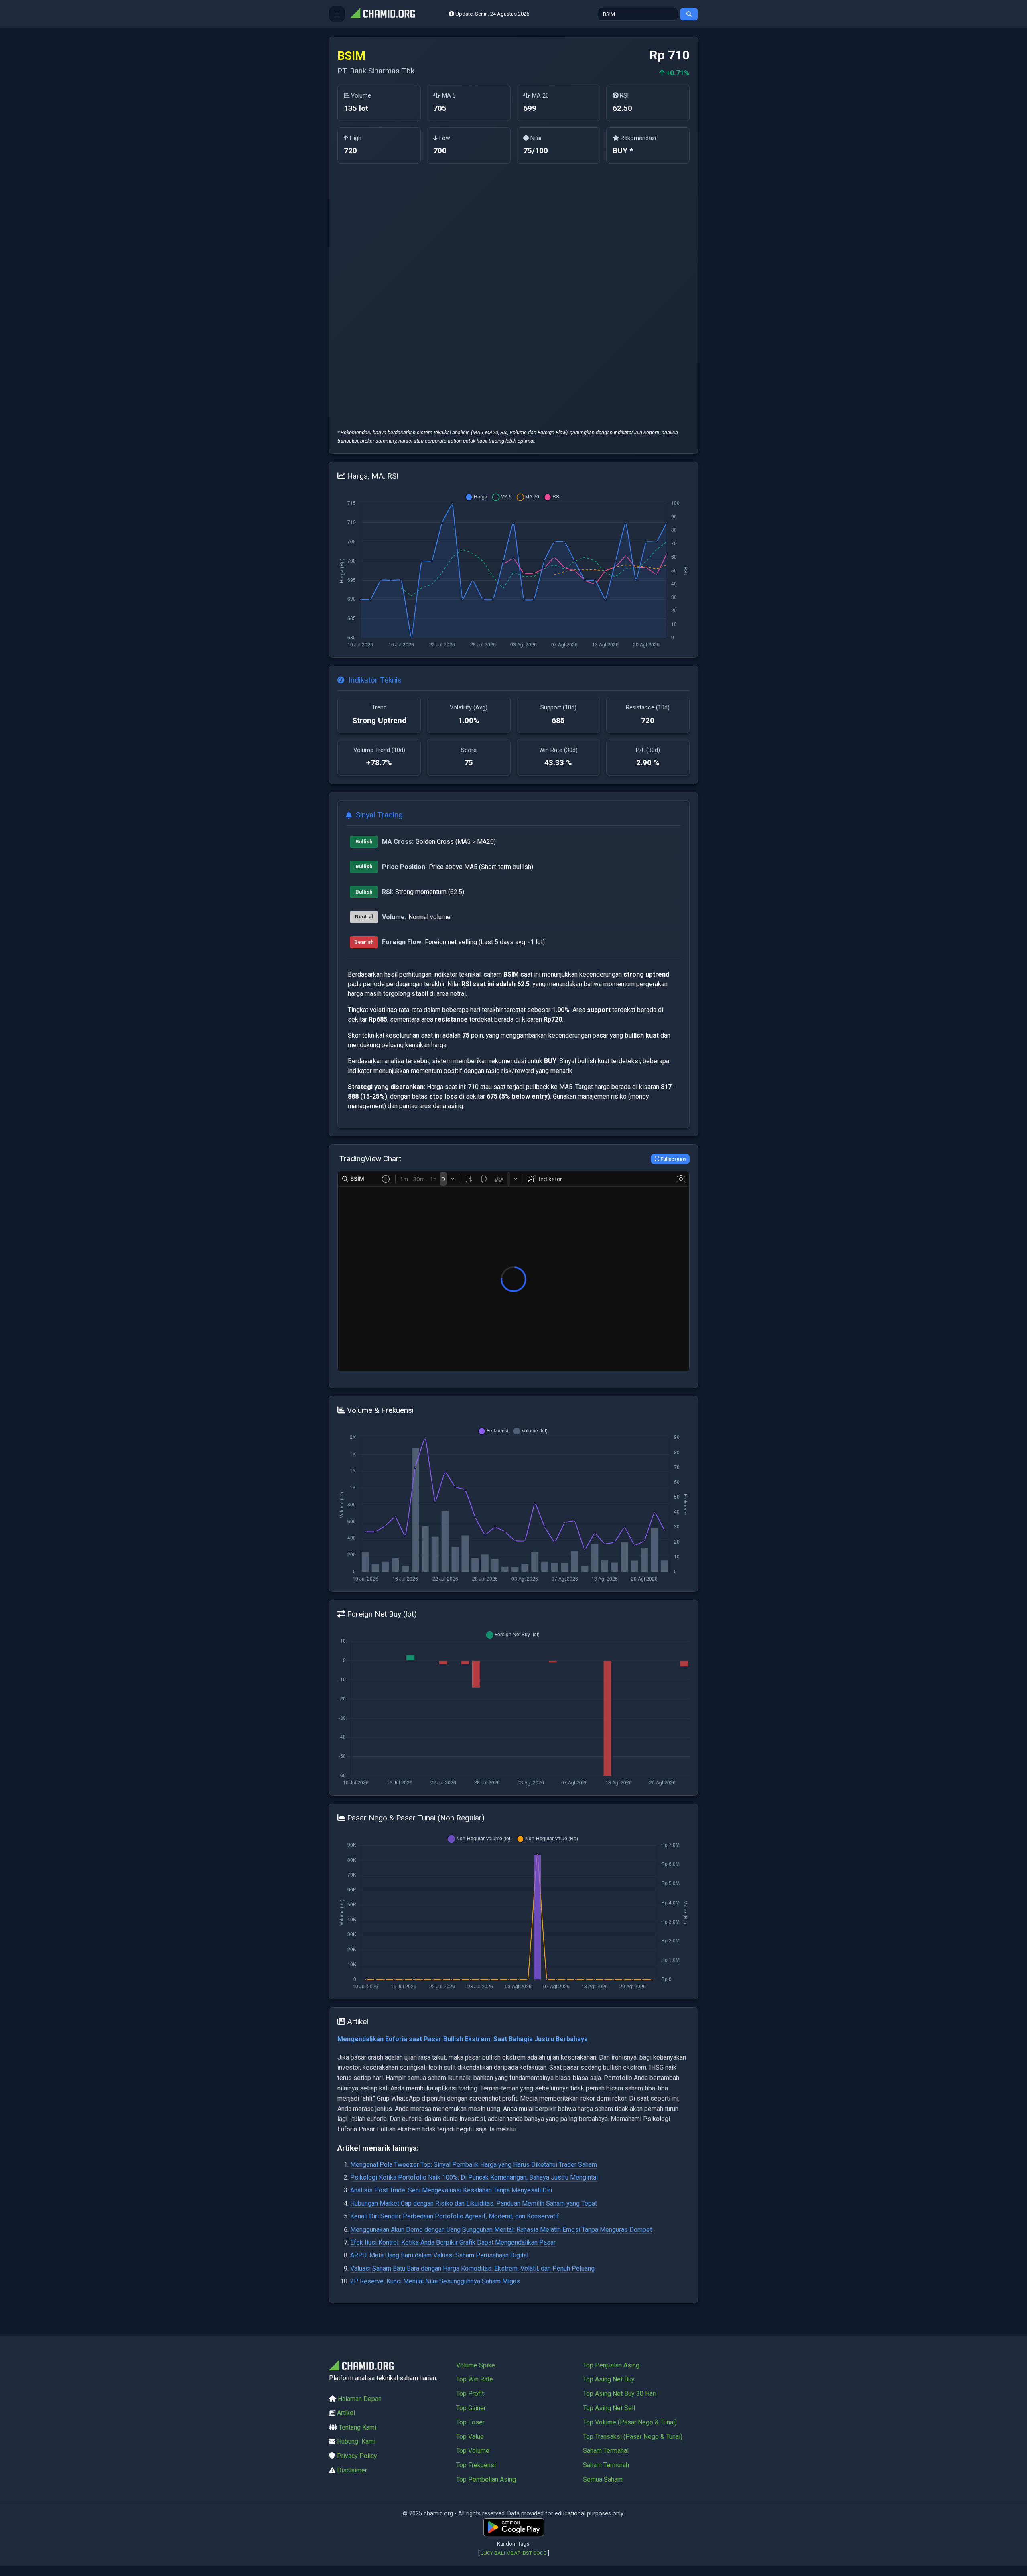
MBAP (513, 2553)
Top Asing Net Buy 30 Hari (620, 2394)
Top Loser (470, 2422)
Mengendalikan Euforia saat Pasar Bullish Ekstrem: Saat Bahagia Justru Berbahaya (463, 2039)
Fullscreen (672, 1159)
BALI (500, 2553)
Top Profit (470, 2394)
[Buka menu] (337, 14)
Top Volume (473, 2451)
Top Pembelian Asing (486, 2480)
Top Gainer (471, 2408)
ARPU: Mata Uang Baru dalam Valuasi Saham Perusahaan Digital (439, 2255)
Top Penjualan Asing (611, 2365)
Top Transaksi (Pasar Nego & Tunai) (633, 2437)
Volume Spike (476, 2365)
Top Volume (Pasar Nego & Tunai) (630, 2422)
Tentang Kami (357, 2427)
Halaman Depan (360, 2399)
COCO (540, 2553)
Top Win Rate (475, 2379)
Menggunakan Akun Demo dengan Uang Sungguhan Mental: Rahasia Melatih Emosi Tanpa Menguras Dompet (501, 2230)
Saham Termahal (606, 2451)
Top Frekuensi (476, 2465)
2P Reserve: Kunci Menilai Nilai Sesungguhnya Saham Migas (435, 2281)
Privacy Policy (357, 2456)
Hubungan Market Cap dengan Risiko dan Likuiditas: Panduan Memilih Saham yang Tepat (474, 2203)
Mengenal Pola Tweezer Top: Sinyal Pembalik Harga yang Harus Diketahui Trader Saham (474, 2165)
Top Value (470, 2437)
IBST (527, 2553)
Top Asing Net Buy (609, 2379)
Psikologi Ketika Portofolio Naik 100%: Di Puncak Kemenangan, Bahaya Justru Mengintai (474, 2177)
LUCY (487, 2553)
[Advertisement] (379, 294)
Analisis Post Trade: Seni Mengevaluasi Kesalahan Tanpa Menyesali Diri (451, 2190)
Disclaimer (352, 2470)
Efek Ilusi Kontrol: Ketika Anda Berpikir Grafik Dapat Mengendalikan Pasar (453, 2242)
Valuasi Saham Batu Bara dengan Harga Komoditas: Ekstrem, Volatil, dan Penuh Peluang (472, 2268)
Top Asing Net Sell (609, 2408)
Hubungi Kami (356, 2441)
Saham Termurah (606, 2465)
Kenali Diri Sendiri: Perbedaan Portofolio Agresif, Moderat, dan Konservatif (455, 2216)
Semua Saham (603, 2480)
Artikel (346, 2413)
